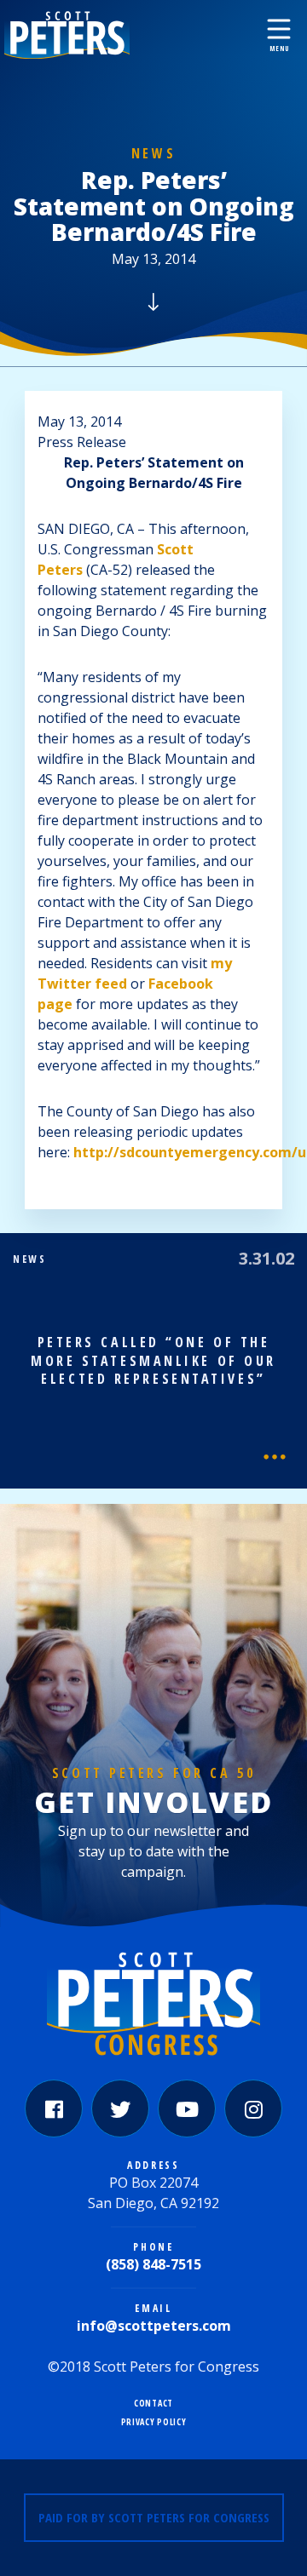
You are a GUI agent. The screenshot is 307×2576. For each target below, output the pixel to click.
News (153, 153)
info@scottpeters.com (154, 2326)
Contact (153, 2404)
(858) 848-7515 (153, 2264)
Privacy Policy (154, 2422)
